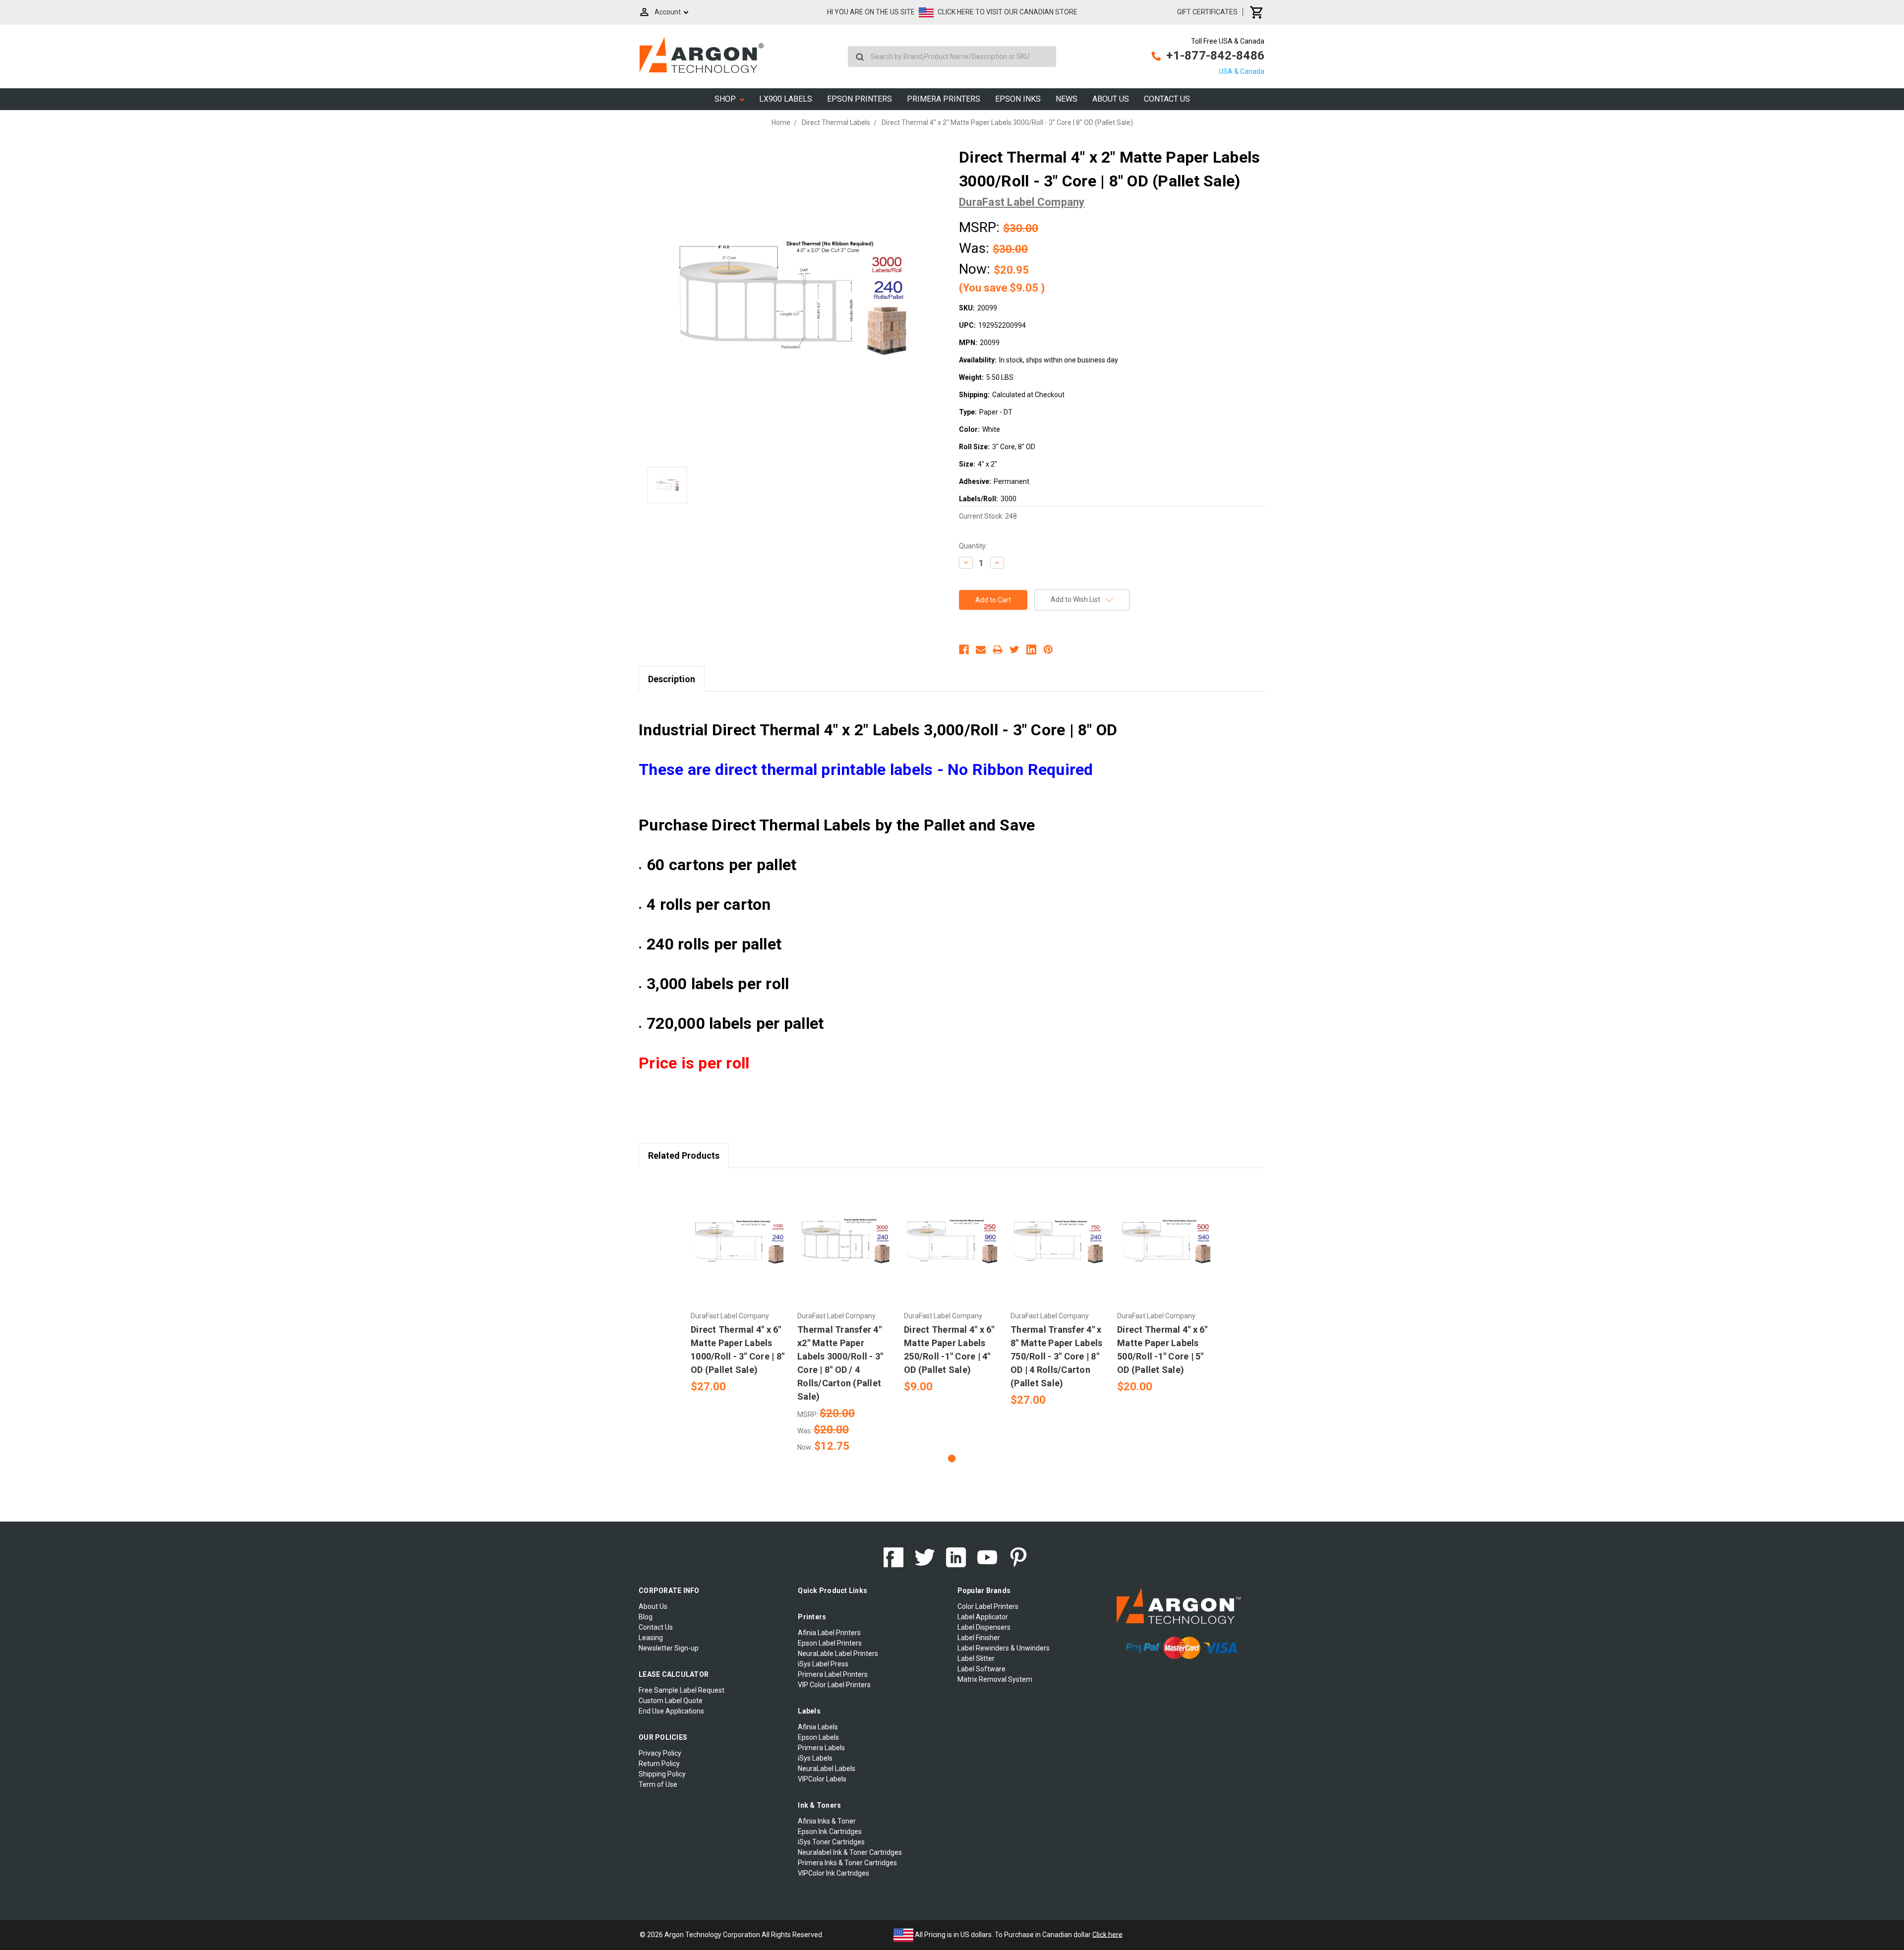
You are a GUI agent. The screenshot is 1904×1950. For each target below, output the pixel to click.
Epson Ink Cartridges (830, 1832)
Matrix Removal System (995, 1679)
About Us (1111, 99)
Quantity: (973, 546)
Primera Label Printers (833, 1674)
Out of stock (739, 1250)
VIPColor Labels (822, 1779)
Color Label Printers (988, 1606)
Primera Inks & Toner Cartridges (847, 1863)
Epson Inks (1018, 99)
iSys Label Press (823, 1664)
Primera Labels (821, 1748)
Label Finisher (979, 1638)
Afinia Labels (818, 1727)
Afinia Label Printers (829, 1633)
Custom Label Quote (671, 1701)
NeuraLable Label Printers (838, 1654)
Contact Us (1167, 99)
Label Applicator (983, 1617)
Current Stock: (988, 516)
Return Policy (659, 1764)
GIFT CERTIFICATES (1207, 12)
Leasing (651, 1638)
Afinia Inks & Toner (827, 1821)
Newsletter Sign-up (669, 1648)
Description (672, 679)
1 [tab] (952, 1458)
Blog (646, 1617)
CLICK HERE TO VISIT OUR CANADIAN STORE (1008, 12)
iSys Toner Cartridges (831, 1842)
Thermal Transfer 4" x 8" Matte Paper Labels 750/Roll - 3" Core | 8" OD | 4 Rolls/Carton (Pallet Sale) (1056, 1356)
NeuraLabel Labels (827, 1769)
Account (668, 12)
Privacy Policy (660, 1753)
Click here (1107, 1934)
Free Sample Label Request (682, 1690)
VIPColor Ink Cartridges (833, 1873)
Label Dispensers (984, 1627)
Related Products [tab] (684, 1155)
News (1067, 99)
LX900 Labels (786, 99)
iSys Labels (815, 1758)
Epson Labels (818, 1737)
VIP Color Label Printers (834, 1685)
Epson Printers (860, 99)
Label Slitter (976, 1658)
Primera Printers (944, 99)
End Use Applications (671, 1711)
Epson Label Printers (830, 1643)
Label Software (982, 1669)
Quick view (739, 1233)
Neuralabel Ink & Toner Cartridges (850, 1852)
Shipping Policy (662, 1774)
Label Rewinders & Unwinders (1004, 1648)
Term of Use (658, 1784)
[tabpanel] (739, 1287)
